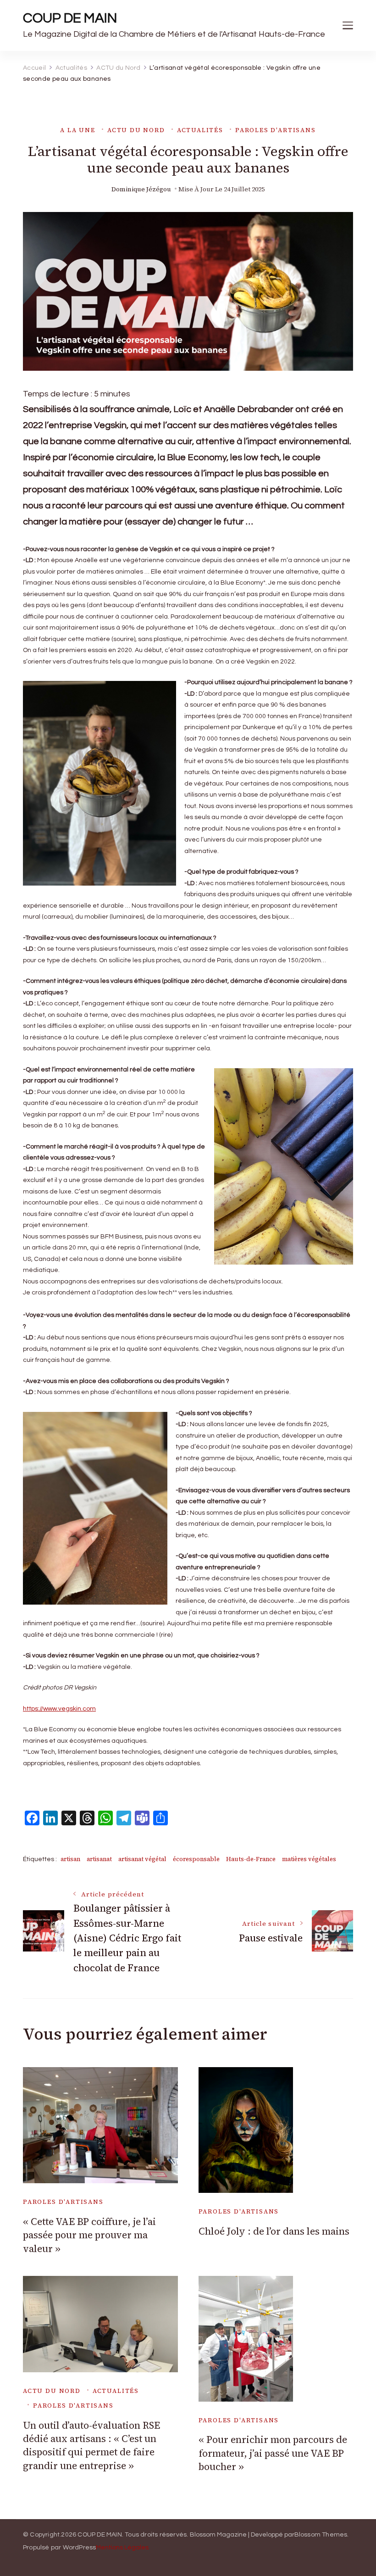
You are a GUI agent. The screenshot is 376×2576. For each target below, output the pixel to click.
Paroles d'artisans (276, 130)
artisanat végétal (142, 1859)
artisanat (99, 1859)
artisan (70, 1859)
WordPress (80, 2548)
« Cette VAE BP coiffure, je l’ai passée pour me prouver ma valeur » (89, 2235)
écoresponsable (196, 1859)
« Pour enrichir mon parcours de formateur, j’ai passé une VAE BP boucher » (273, 2453)
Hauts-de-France (251, 1859)
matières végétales (309, 1859)
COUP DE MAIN (70, 18)
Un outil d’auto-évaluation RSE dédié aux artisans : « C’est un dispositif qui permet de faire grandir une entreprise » (91, 2445)
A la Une (78, 130)
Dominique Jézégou (141, 189)
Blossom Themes (321, 2535)
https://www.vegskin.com (59, 1709)
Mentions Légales (122, 2548)
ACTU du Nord (136, 130)
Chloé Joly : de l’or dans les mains (274, 2231)
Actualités (200, 130)
